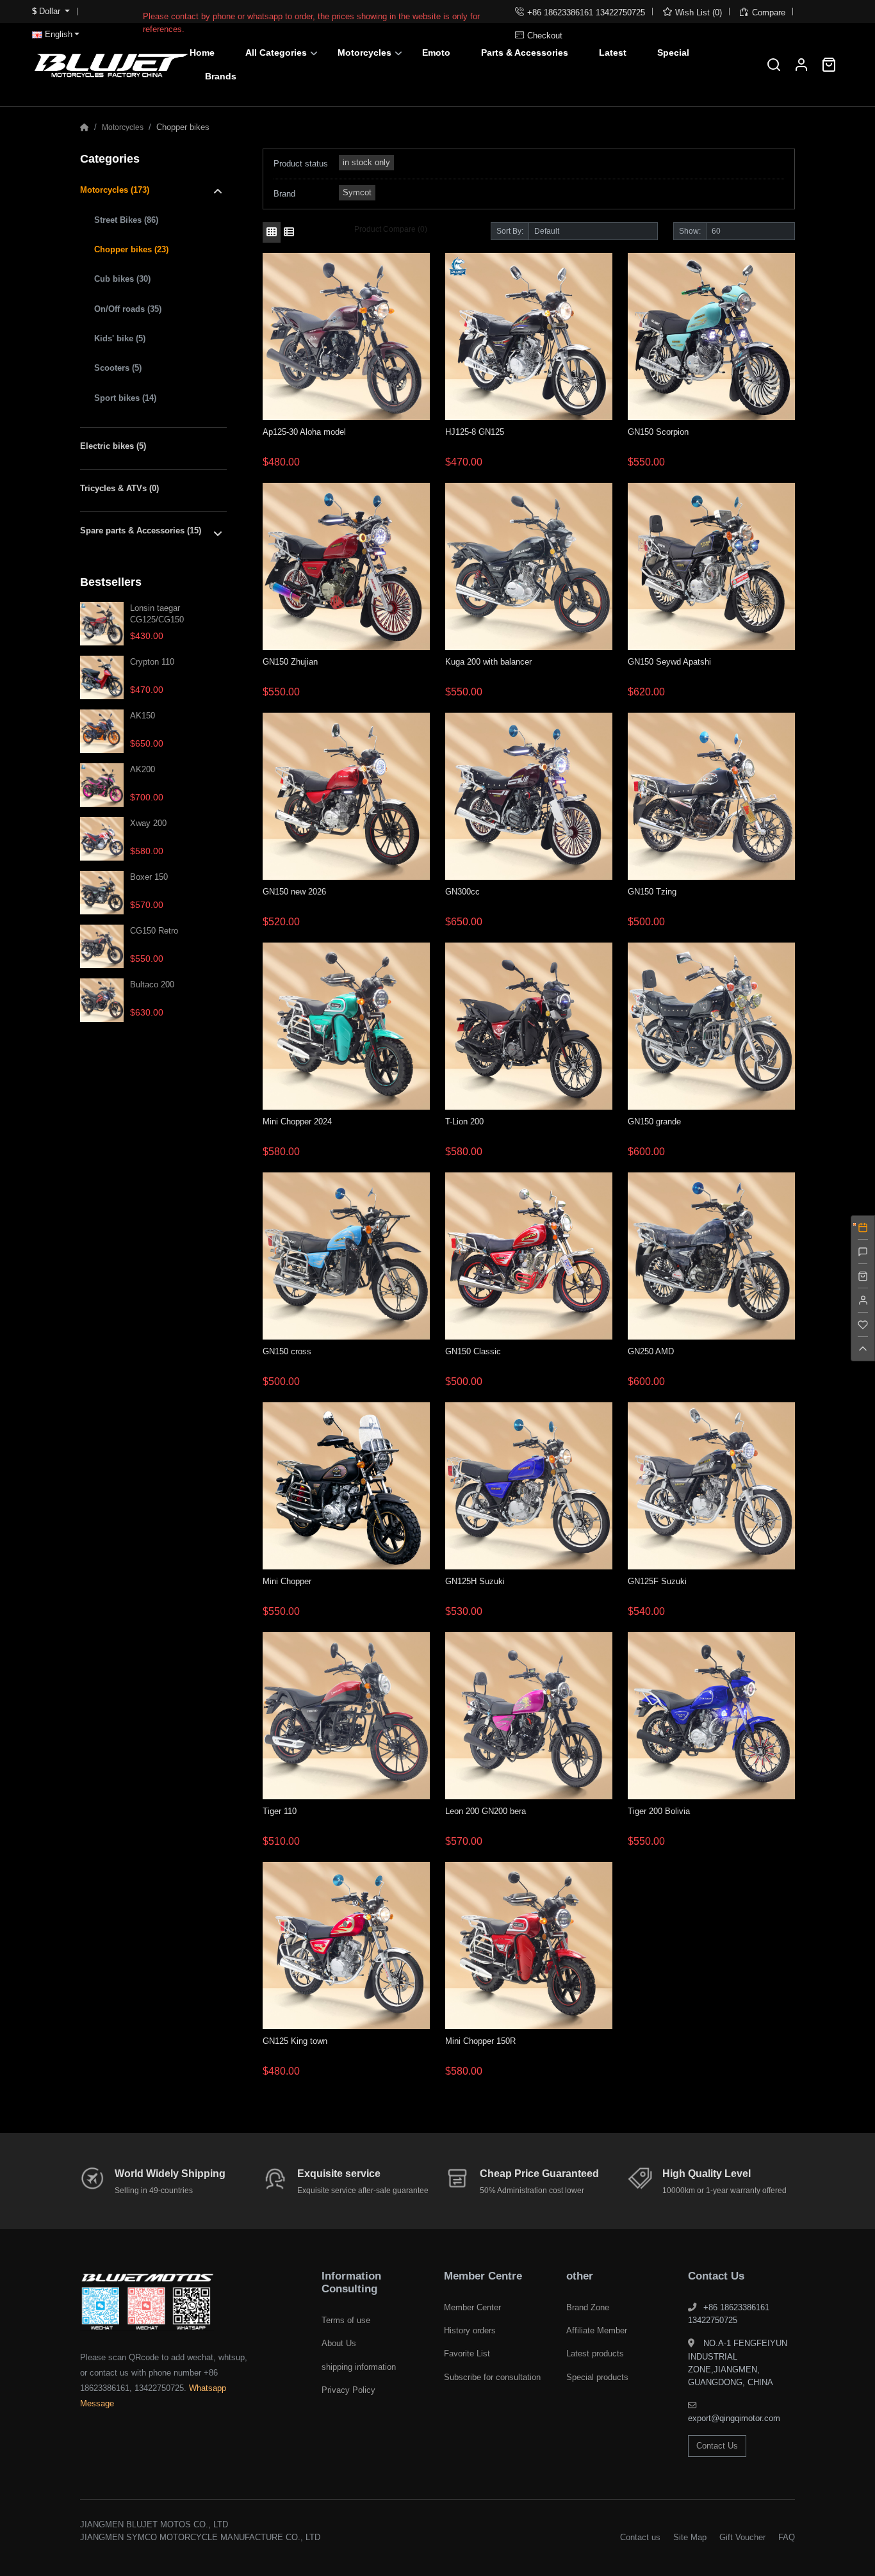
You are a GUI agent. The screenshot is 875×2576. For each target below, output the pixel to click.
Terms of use (346, 2320)
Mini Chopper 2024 (297, 1122)
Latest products (595, 2353)
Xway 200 (148, 823)
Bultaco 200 (152, 984)
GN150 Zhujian (290, 662)
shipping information (359, 2367)
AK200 (143, 769)
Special (673, 53)
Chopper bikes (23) (131, 249)
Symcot (357, 192)
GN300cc (462, 892)
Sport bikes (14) (125, 398)
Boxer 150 (149, 877)
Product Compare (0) (391, 229)
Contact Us (717, 2446)
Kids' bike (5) (120, 338)
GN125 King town (295, 2041)
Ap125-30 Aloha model (304, 432)
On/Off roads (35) (128, 309)
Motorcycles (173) (115, 190)
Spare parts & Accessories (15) (141, 531)
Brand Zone (588, 2307)
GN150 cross (287, 1351)
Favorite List (467, 2353)
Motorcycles (364, 53)
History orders (470, 2330)
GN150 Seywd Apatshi (669, 662)
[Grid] (272, 232)
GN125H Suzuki (475, 1581)
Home (202, 53)
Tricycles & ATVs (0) (119, 488)
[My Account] (802, 65)
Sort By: (510, 231)
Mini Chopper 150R (480, 2041)
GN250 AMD (651, 1351)
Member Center (472, 2307)
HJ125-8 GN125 (475, 432)
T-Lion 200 (464, 1122)
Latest (613, 53)
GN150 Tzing (652, 892)
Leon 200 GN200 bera (486, 1811)
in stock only (366, 162)
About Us (339, 2343)
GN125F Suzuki (657, 1581)
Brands (221, 76)
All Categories (276, 53)
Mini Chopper (287, 1581)
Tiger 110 (280, 1811)
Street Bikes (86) (126, 220)
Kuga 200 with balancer (488, 662)
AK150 (143, 716)
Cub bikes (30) (122, 279)
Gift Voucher (742, 2537)
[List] (289, 232)
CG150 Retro (154, 931)
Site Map (690, 2537)
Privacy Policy (348, 2390)
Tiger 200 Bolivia (659, 1811)
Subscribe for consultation (492, 2377)
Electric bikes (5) (113, 446)
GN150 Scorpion (658, 432)
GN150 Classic (473, 1351)
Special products (597, 2377)
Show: (690, 231)
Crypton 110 (152, 662)
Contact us (640, 2537)
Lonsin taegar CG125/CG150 (157, 613)
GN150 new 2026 (294, 892)
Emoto (436, 53)
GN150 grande (654, 1122)
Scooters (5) (118, 368)
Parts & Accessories (525, 53)
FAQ (787, 2537)
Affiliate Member (597, 2330)
